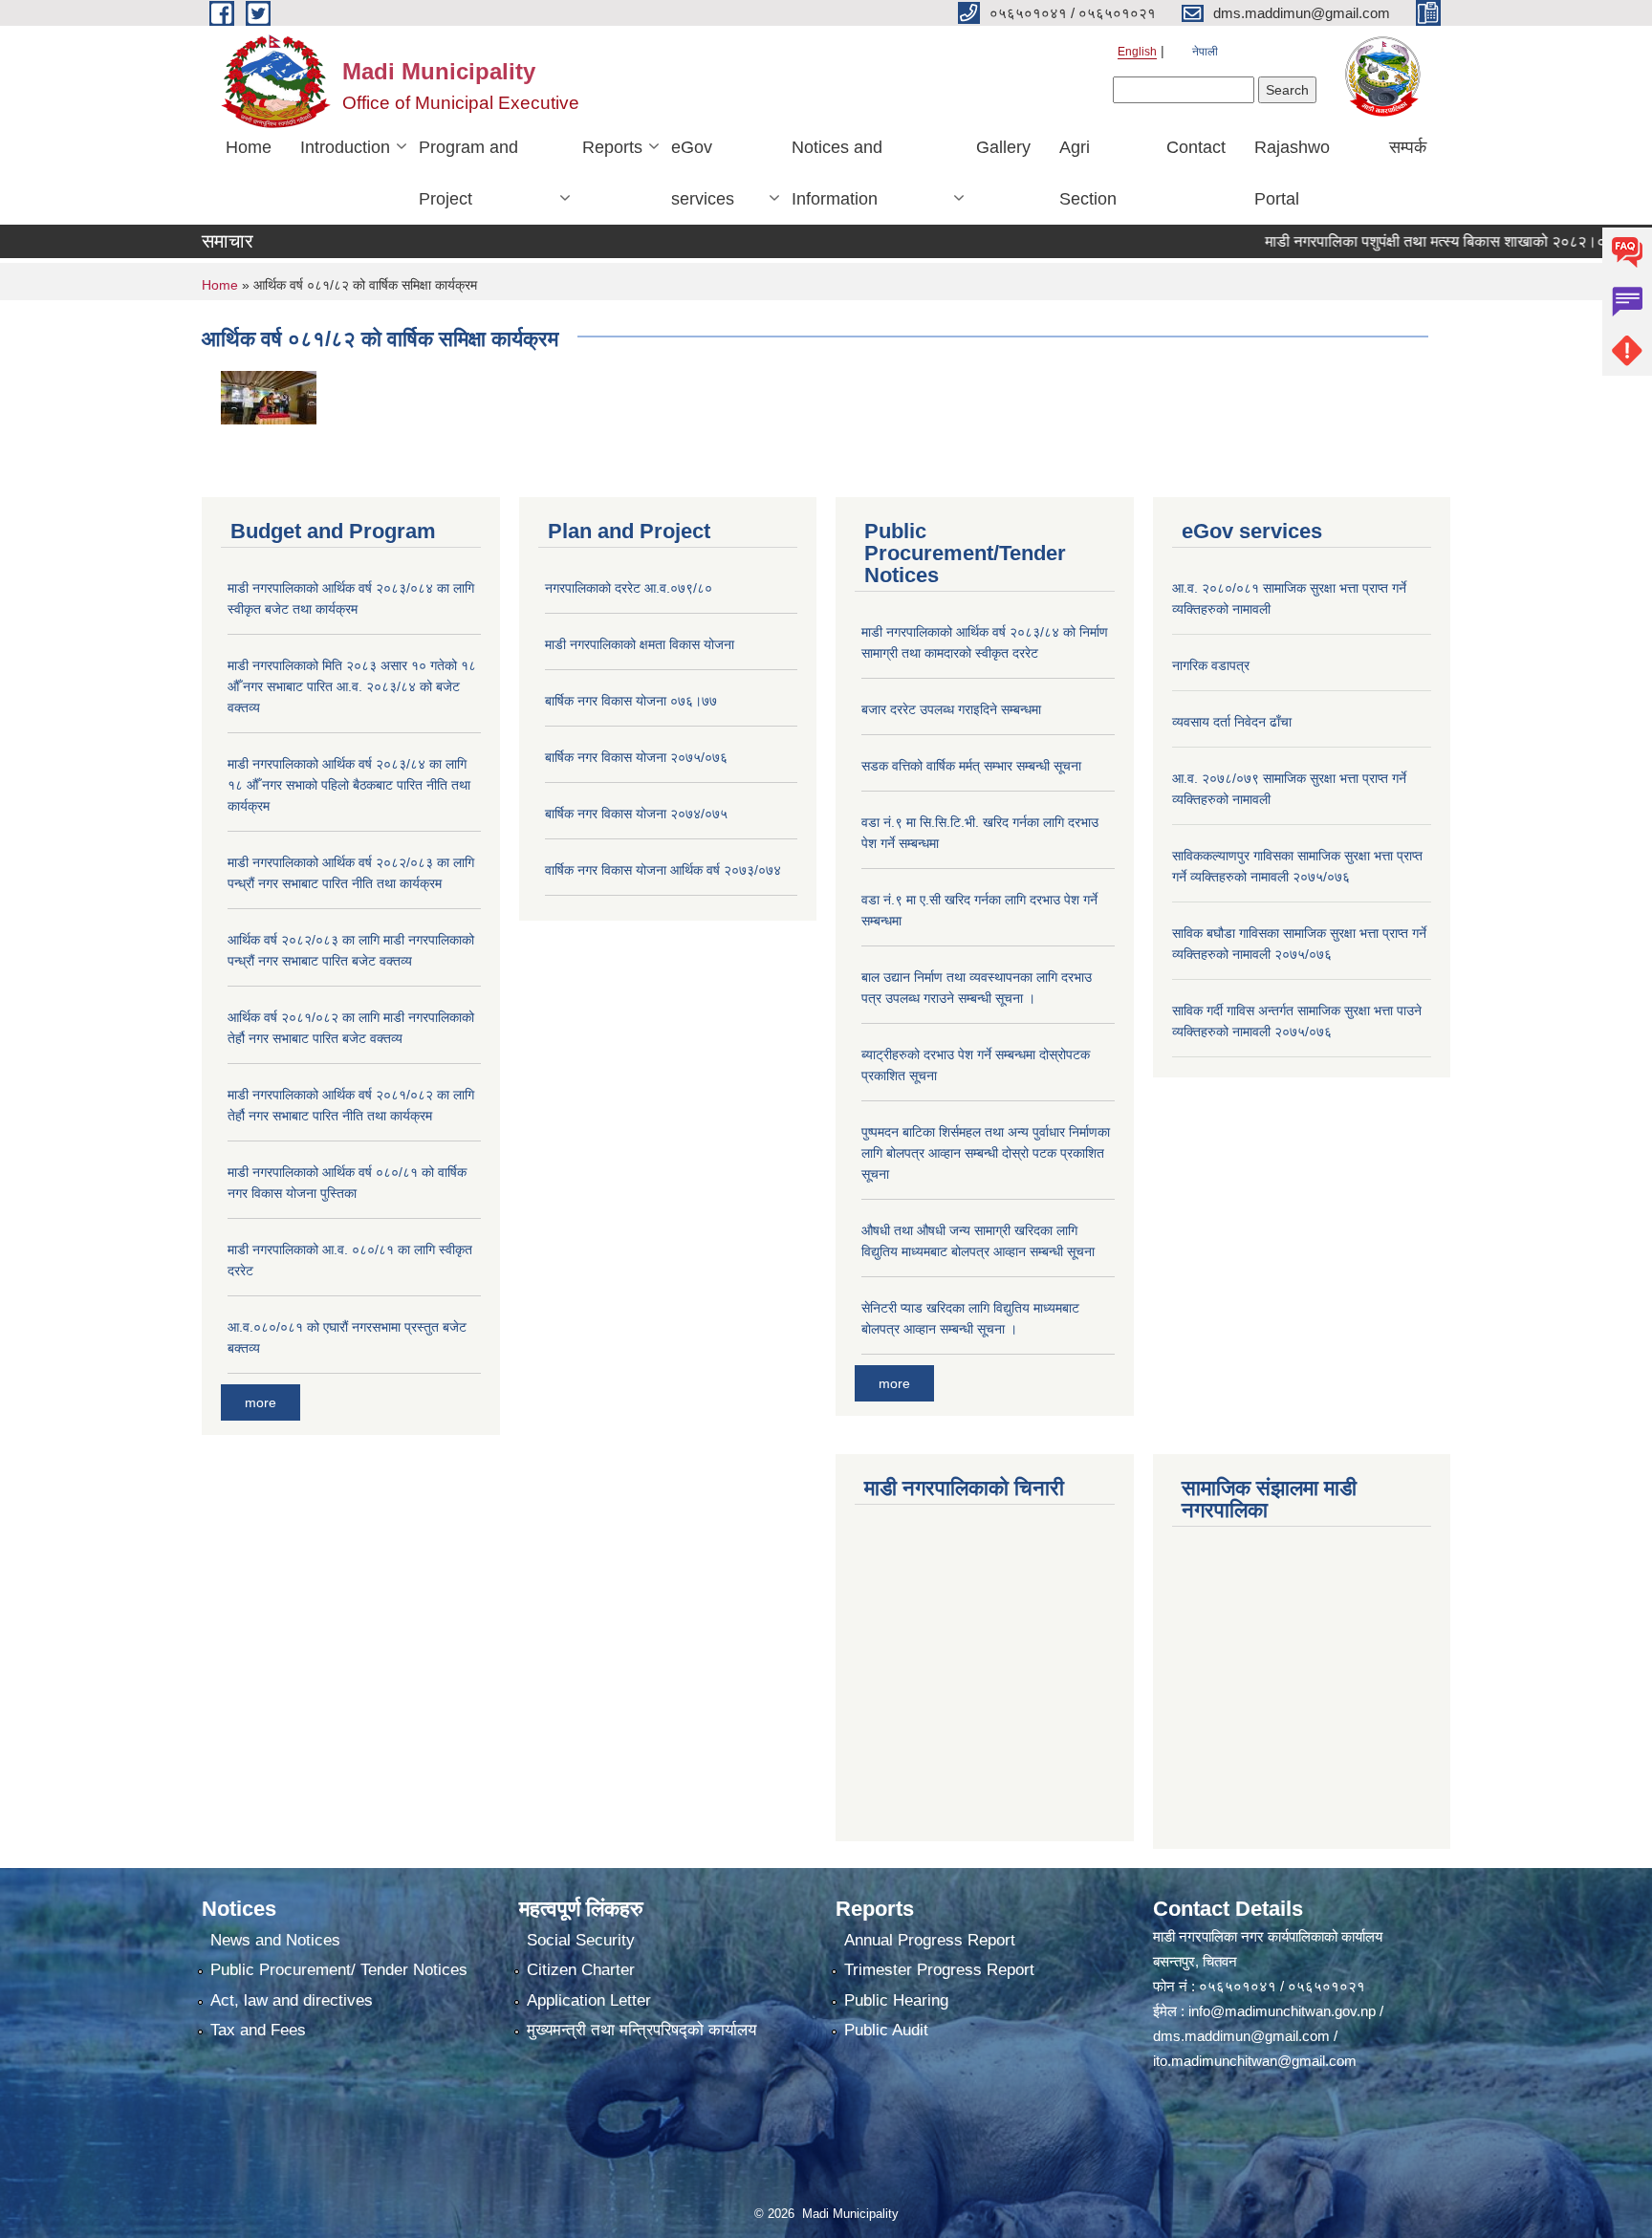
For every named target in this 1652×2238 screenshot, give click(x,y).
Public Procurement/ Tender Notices (339, 1970)
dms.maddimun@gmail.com (1241, 2036)
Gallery (1003, 147)
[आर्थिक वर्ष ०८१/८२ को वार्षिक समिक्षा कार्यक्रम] (269, 396)
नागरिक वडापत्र (1211, 665)
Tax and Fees (258, 2030)
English (1137, 52)
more (261, 1402)
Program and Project (468, 173)
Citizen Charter (581, 1970)
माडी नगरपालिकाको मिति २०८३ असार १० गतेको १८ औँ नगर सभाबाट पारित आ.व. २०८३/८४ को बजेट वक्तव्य (352, 686)
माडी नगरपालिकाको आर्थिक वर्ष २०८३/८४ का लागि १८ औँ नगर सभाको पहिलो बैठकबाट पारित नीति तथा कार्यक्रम (349, 785)
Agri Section (1088, 173)
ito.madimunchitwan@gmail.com (1255, 2061)
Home (249, 147)
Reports (612, 147)
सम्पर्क (1408, 147)
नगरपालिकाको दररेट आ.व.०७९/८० (629, 588)
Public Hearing (896, 2000)
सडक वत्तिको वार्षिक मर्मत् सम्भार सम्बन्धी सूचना (971, 766)
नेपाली (1205, 52)
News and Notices (275, 1940)
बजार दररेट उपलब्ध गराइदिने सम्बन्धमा (951, 709)
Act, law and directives (292, 2000)
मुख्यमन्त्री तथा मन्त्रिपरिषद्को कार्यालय (641, 2030)
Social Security (581, 1940)
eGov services (703, 173)
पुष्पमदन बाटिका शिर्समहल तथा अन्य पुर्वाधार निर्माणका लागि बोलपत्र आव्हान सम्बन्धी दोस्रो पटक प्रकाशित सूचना (986, 1153)
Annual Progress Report (930, 1940)
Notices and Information (837, 173)
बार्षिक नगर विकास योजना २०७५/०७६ (636, 757)
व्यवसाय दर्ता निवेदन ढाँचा (1232, 722)
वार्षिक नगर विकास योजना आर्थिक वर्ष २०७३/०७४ (663, 870)
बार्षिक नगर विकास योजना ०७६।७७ (631, 701)
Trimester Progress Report (939, 1970)
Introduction (345, 147)
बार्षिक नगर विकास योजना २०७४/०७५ (636, 814)
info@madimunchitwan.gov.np (1282, 2011)
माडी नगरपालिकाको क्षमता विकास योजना (640, 644)
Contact (1196, 147)
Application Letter (589, 2000)
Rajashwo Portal (1292, 173)
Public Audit (886, 2030)
